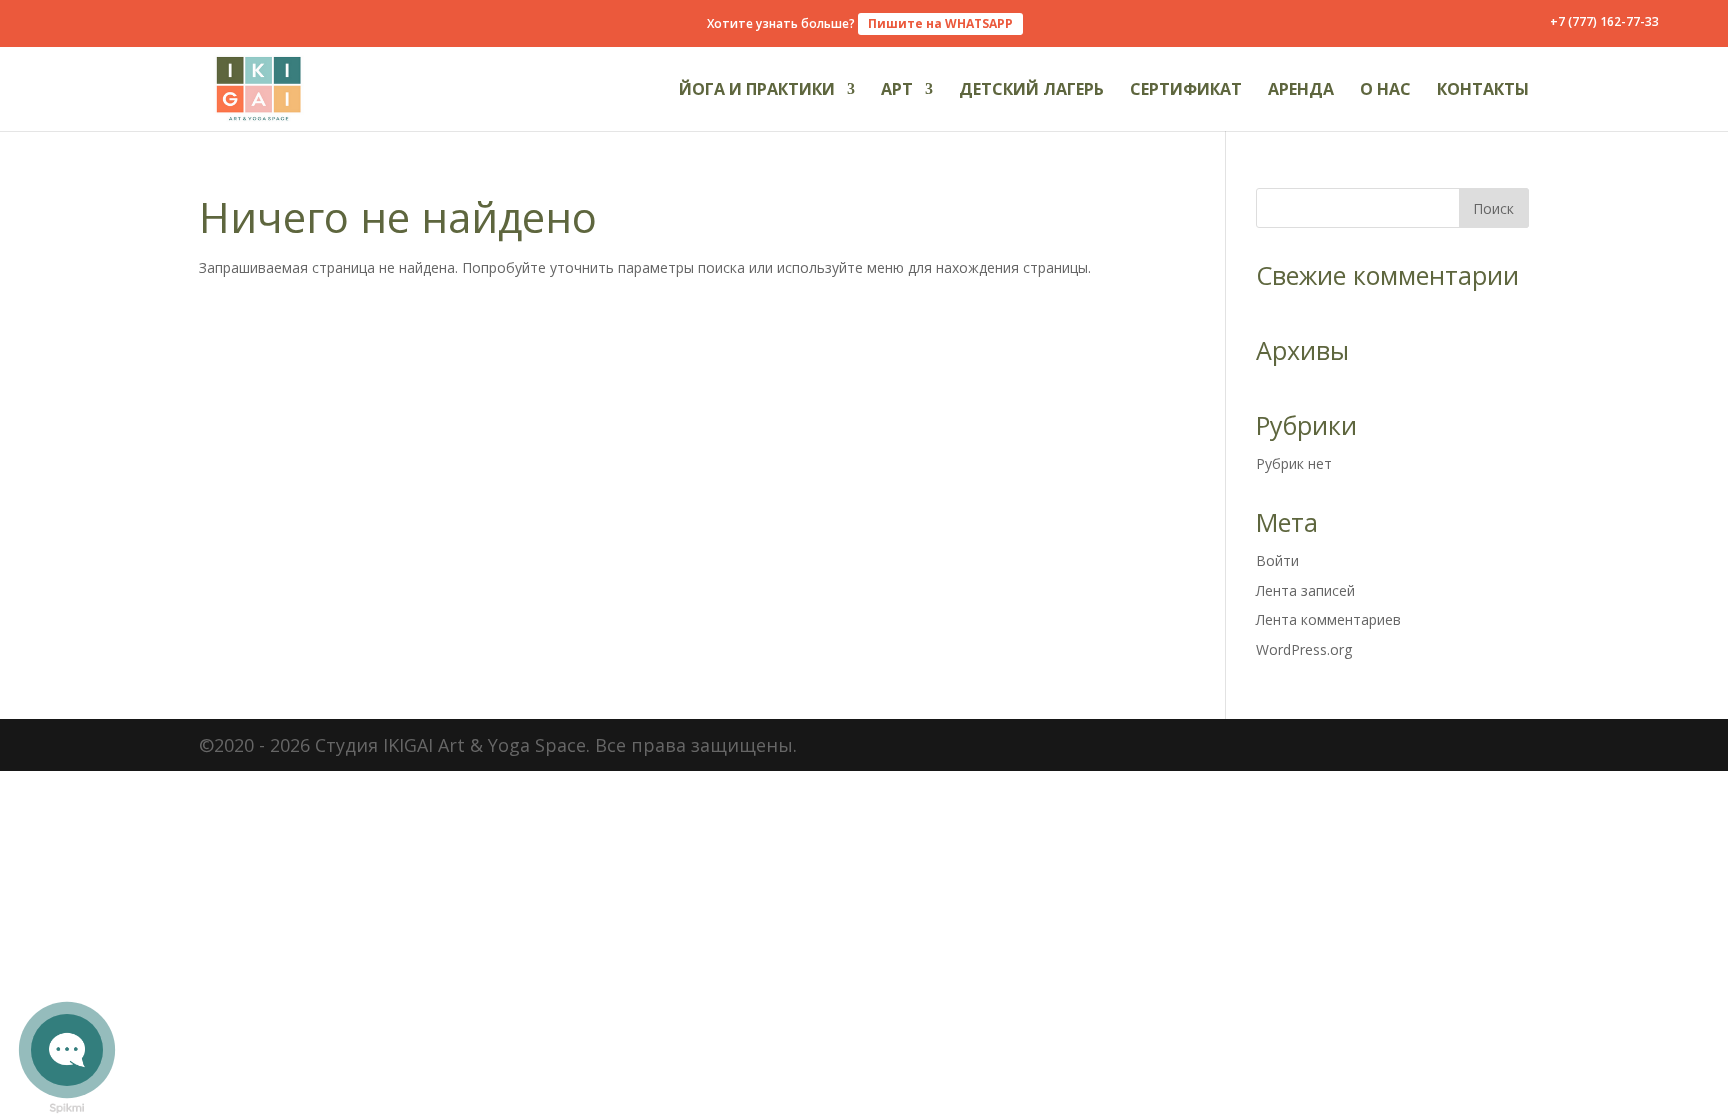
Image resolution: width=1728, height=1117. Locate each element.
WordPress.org (1304, 649)
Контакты (1483, 91)
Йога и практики (757, 91)
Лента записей (1305, 590)
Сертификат (1186, 91)
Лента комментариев (1328, 619)
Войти (1277, 560)
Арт (897, 91)
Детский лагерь (1031, 91)
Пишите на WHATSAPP (940, 23)
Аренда (1301, 91)
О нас (1385, 91)
